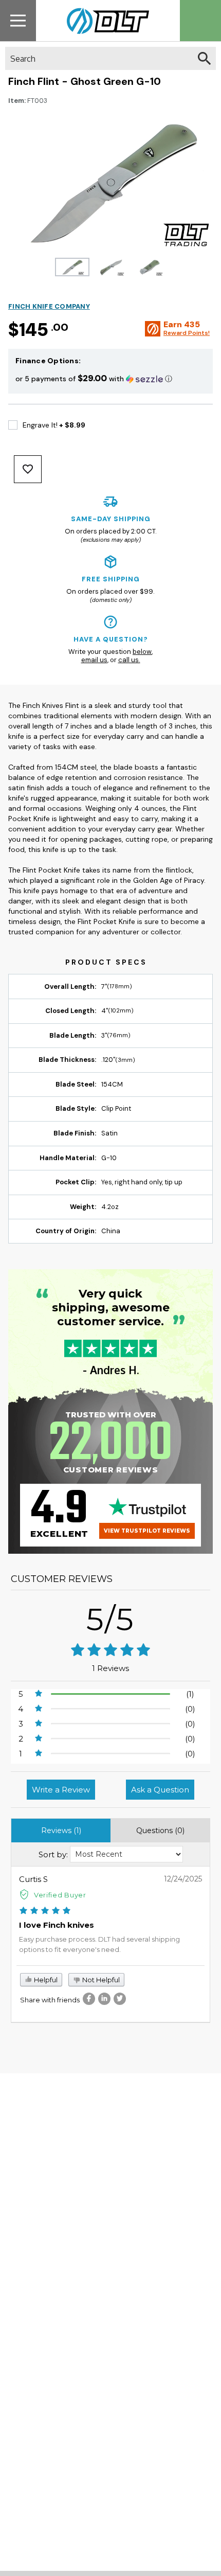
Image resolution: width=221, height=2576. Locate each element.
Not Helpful (100, 1980)
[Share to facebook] (89, 1999)
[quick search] (204, 58)
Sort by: (53, 1854)
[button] (110, 378)
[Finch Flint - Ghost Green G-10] (72, 267)
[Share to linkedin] (104, 1999)
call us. (129, 660)
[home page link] (104, 21)
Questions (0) (160, 1831)
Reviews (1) (61, 1831)
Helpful (45, 1980)
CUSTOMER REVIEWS (62, 1579)
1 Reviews (110, 1668)
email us (94, 660)
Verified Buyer (60, 1895)
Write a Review (61, 1790)
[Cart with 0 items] (200, 21)
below (142, 652)
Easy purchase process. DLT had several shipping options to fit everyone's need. (99, 1944)
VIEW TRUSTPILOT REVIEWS (147, 1531)
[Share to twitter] (120, 1999)
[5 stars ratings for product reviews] (110, 1651)
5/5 (110, 1619)
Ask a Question (160, 1790)
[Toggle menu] (18, 20)
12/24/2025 (183, 1879)
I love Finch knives (57, 1925)
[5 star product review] (45, 1912)
